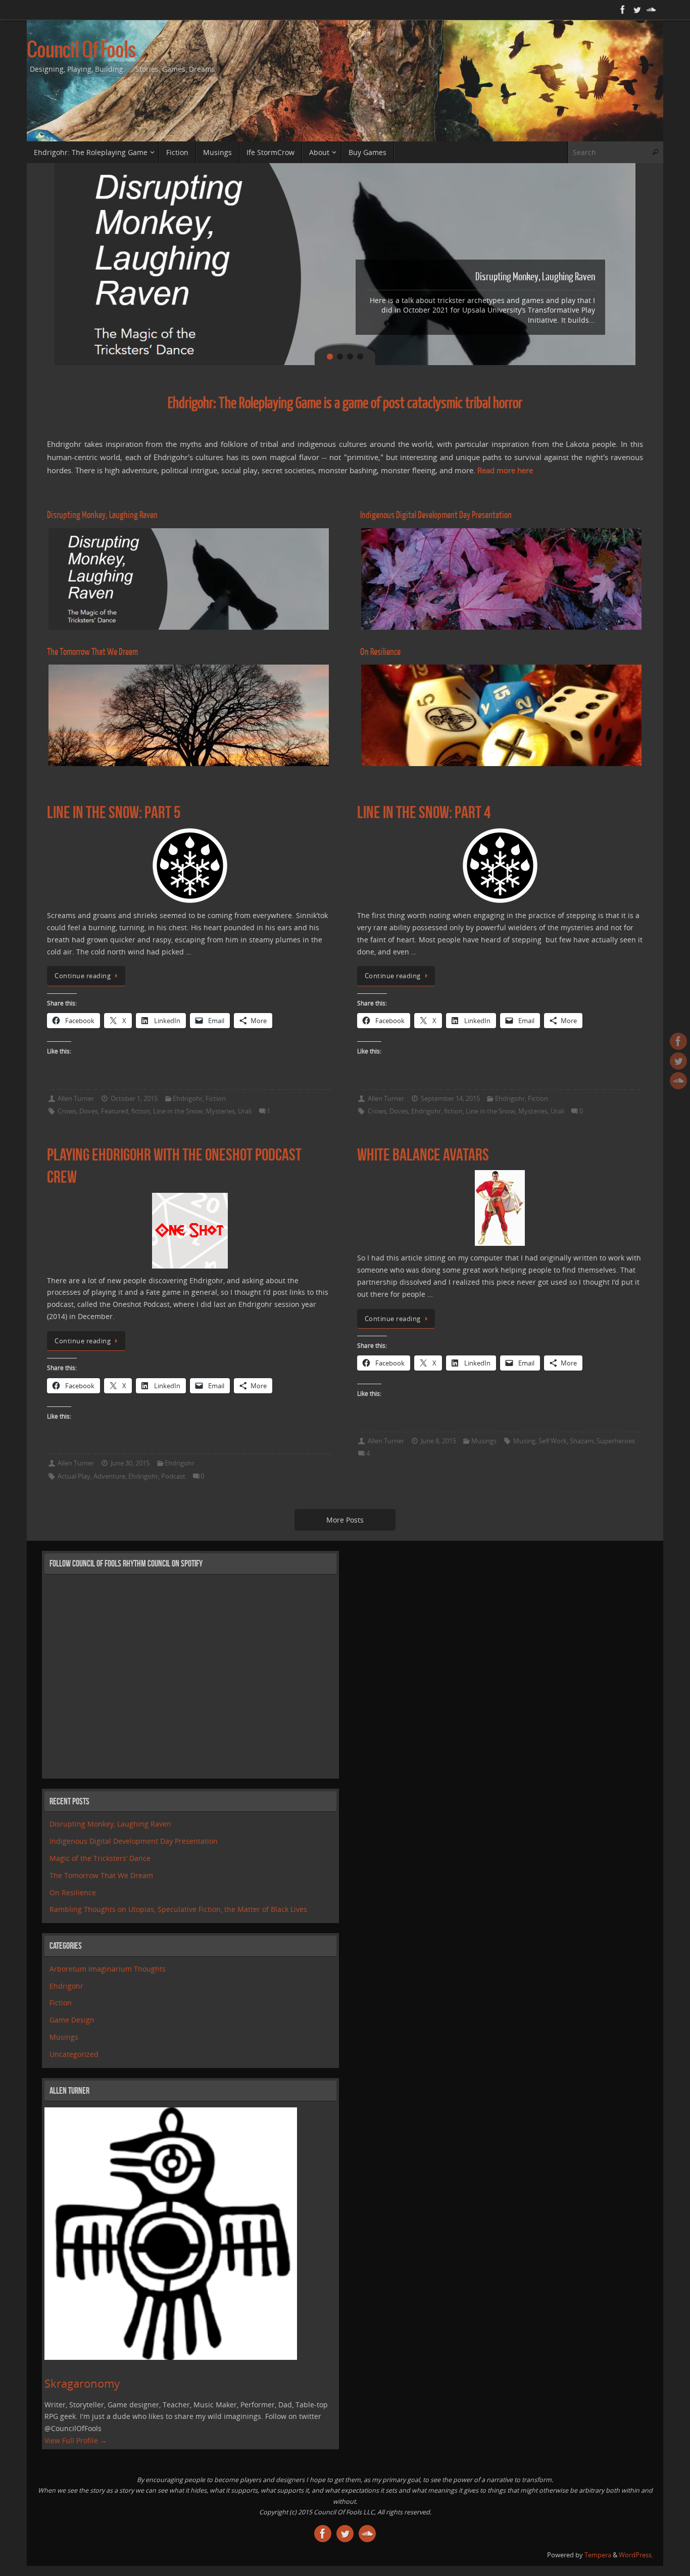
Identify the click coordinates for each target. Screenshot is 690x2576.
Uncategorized (74, 2054)
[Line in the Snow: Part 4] (500, 866)
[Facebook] (623, 10)
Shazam (582, 1441)
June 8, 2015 (438, 1441)
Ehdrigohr (188, 1099)
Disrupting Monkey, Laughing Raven (110, 1824)
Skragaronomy (82, 2383)
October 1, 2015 (134, 1099)
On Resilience (73, 1892)
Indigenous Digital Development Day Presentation (134, 1841)
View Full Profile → (76, 2440)
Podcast (173, 1476)
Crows (67, 1111)
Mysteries (220, 1111)
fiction (141, 1111)
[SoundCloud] (651, 10)
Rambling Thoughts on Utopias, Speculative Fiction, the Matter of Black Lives (178, 1909)
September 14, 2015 (450, 1099)
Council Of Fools (81, 51)
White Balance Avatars (423, 1155)
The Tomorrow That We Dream (101, 1875)
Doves (89, 1111)
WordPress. (636, 2555)
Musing (524, 1441)
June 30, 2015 (130, 1463)
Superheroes (616, 1441)
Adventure (109, 1476)
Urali (245, 1111)
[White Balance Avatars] (500, 1208)
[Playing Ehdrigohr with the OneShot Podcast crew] (190, 1231)
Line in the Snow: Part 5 (114, 812)
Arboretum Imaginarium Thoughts (108, 1969)
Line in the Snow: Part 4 (424, 812)
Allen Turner (76, 1099)
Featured (115, 1111)
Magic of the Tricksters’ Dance (100, 1858)
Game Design (72, 2020)
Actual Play (74, 1476)
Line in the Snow (178, 1111)
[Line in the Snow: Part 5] (190, 866)
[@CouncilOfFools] (637, 10)
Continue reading (83, 976)
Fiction (216, 1099)
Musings (484, 1441)
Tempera (598, 2555)
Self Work (553, 1441)
